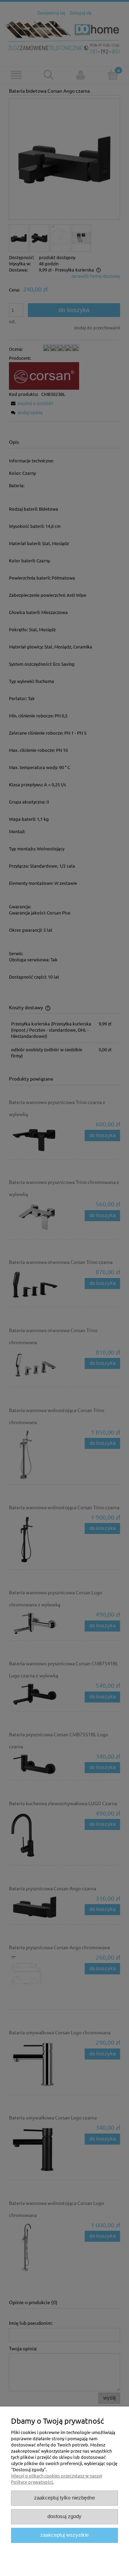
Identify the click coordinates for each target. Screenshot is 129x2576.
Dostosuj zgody (64, 2516)
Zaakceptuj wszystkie (64, 2535)
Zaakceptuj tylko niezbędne (64, 2498)
